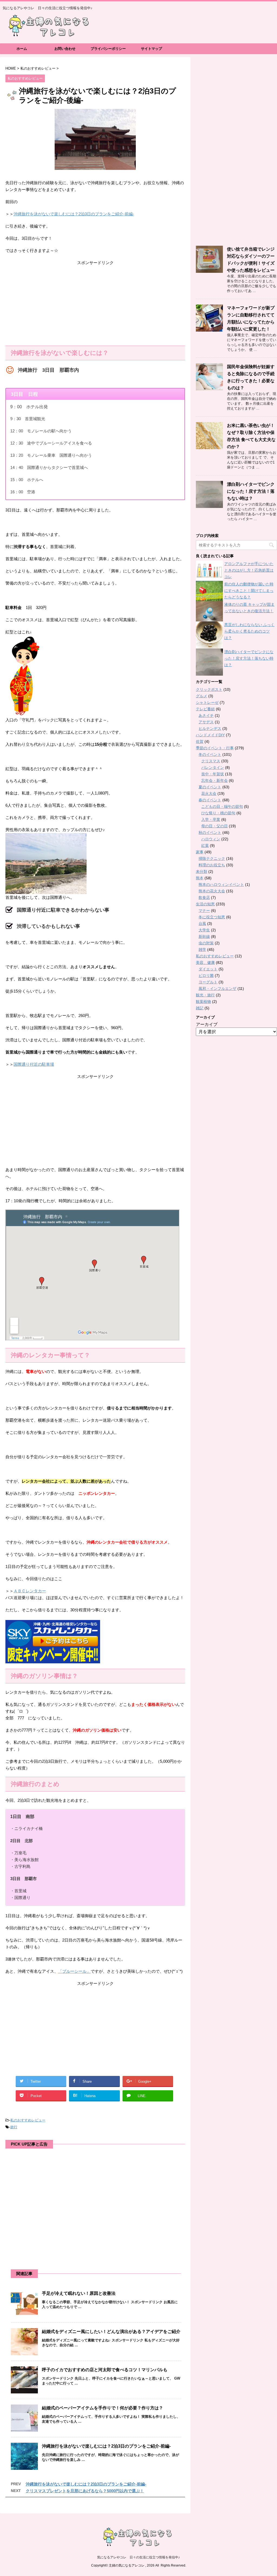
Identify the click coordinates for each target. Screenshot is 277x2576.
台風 (202, 924)
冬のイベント (210, 754)
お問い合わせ (65, 49)
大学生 (204, 930)
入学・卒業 (211, 819)
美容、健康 (205, 963)
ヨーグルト (208, 982)
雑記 (200, 1008)
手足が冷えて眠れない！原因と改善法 (79, 2293)
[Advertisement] (95, 305)
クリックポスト (209, 689)
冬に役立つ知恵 (212, 917)
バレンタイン (213, 767)
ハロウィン (211, 839)
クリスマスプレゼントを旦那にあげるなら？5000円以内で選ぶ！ (85, 2491)
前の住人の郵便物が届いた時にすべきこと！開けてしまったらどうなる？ (249, 591)
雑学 (202, 950)
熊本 (200, 878)
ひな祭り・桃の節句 (218, 813)
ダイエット (208, 969)
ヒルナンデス (210, 728)
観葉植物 (203, 1002)
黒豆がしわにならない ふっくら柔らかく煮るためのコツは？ (249, 631)
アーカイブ (207, 1024)
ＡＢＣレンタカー (30, 1591)
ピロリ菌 (206, 976)
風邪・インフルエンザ (217, 989)
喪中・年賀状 (213, 774)
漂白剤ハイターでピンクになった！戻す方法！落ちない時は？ (251, 491)
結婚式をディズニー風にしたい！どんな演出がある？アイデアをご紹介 (111, 2332)
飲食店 (204, 897)
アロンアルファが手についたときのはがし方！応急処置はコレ (249, 570)
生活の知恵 (205, 904)
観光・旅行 (205, 995)
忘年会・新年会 (215, 780)
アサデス (206, 722)
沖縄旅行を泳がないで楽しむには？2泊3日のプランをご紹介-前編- (74, 214)
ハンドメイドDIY (210, 735)
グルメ (202, 696)
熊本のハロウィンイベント (221, 884)
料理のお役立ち (212, 865)
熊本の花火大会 (212, 891)
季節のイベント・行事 (215, 748)
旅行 (14, 2127)
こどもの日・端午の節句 (222, 806)
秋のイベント (210, 832)
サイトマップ (151, 49)
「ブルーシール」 (74, 1971)
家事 (200, 852)
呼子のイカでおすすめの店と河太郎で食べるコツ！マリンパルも (105, 2370)
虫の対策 (206, 943)
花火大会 (209, 793)
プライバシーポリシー (108, 49)
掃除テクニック (212, 858)
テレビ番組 (205, 709)
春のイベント (210, 800)
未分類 (202, 871)
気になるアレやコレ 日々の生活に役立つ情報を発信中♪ (138, 2557)
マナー (204, 910)
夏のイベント (210, 787)
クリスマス (211, 761)
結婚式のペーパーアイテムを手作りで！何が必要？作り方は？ (103, 2408)
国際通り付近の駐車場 (34, 1064)
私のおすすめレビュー (28, 2120)
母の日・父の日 (215, 826)
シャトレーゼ (207, 702)
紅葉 (205, 845)
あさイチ (206, 715)
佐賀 (200, 741)
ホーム (22, 49)
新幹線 (204, 937)
